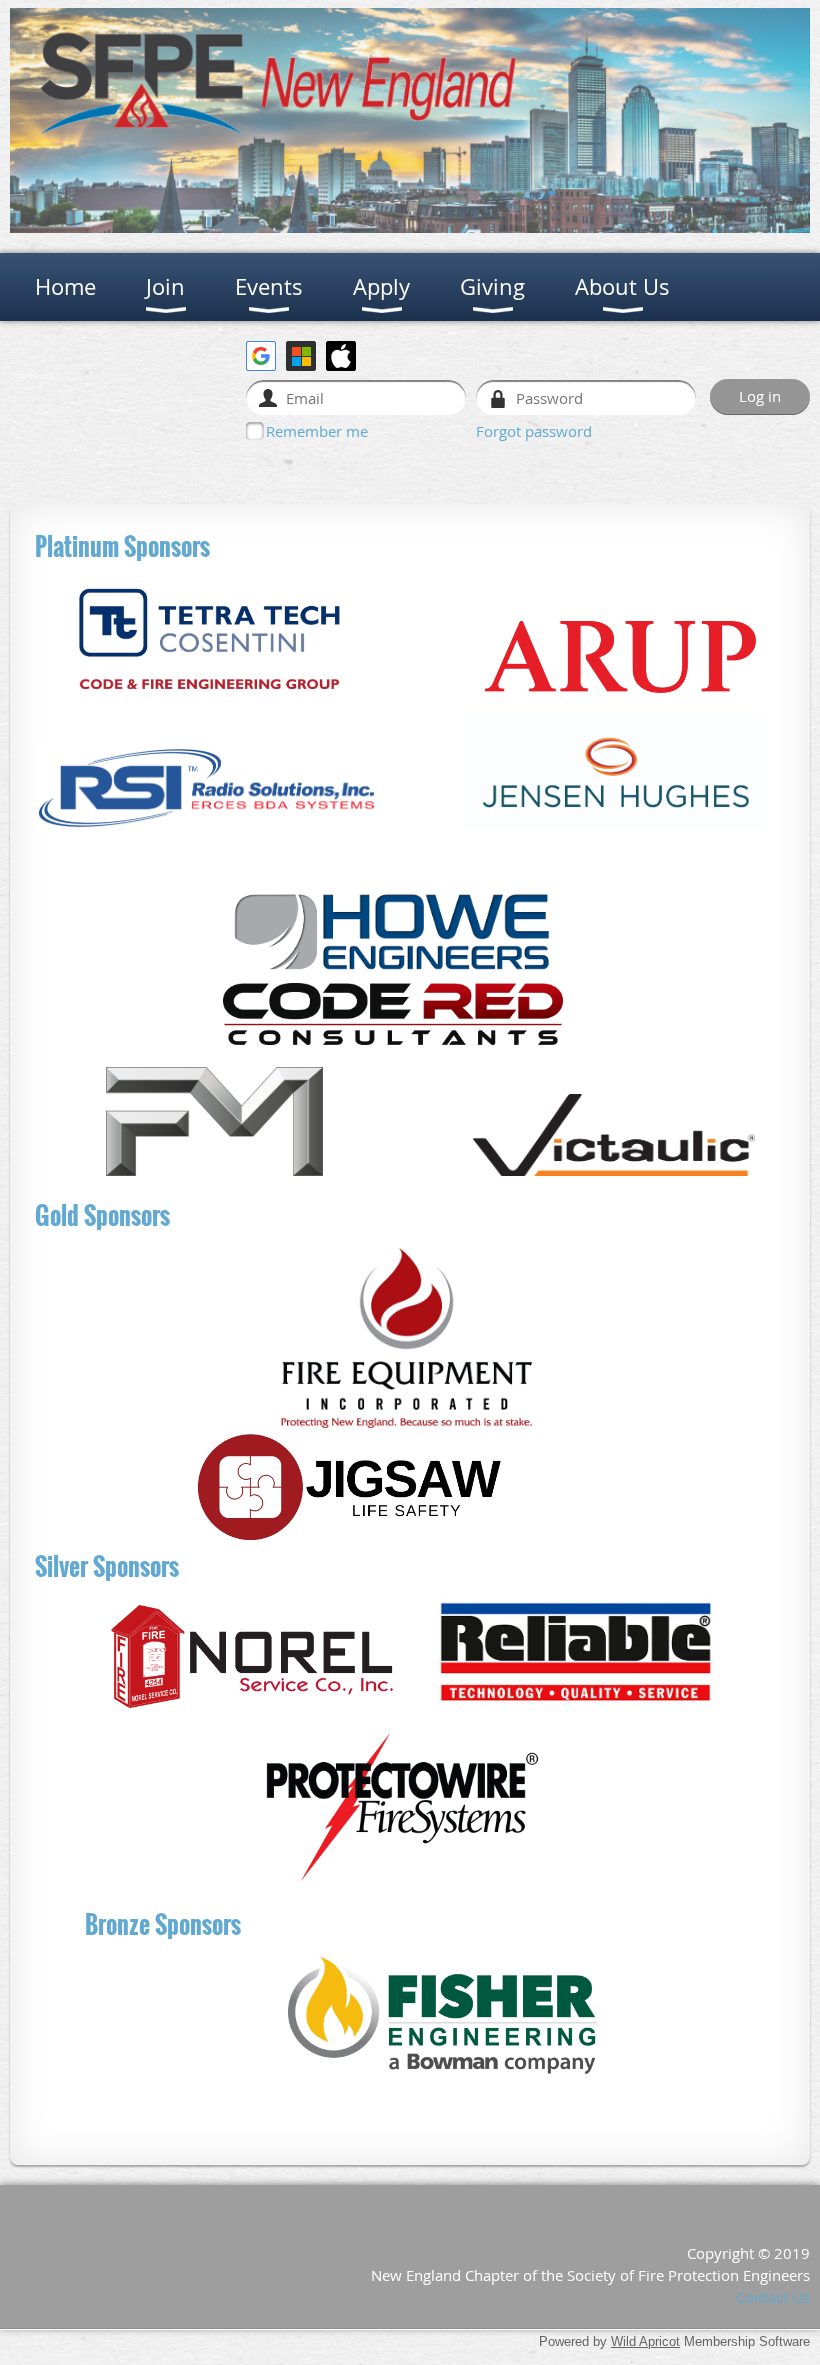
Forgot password (534, 431)
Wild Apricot (645, 2341)
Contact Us (773, 2297)
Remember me (317, 431)
